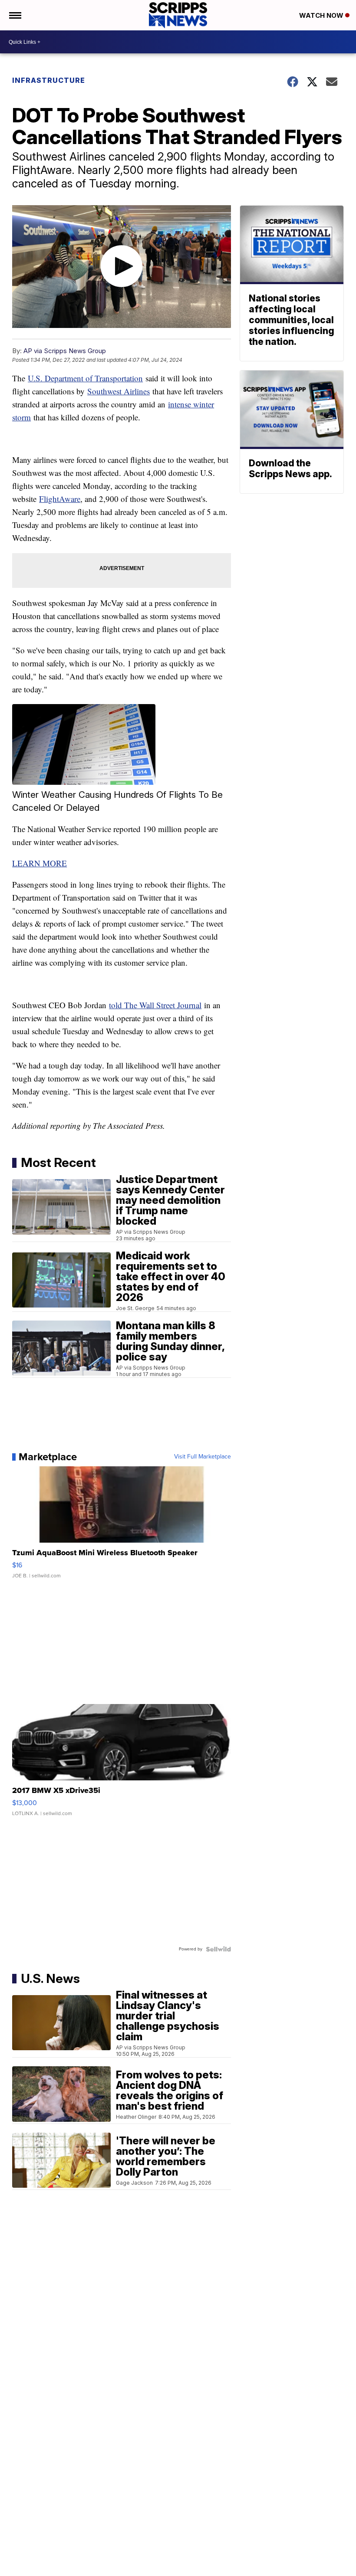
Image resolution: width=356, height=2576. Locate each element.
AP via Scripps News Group (65, 351)
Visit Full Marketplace (203, 1457)
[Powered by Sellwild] (218, 1949)
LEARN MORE (40, 863)
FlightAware (60, 499)
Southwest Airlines (119, 391)
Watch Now (322, 15)
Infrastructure (49, 80)
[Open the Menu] (15, 15)
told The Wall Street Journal (155, 1005)
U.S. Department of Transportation (85, 378)
